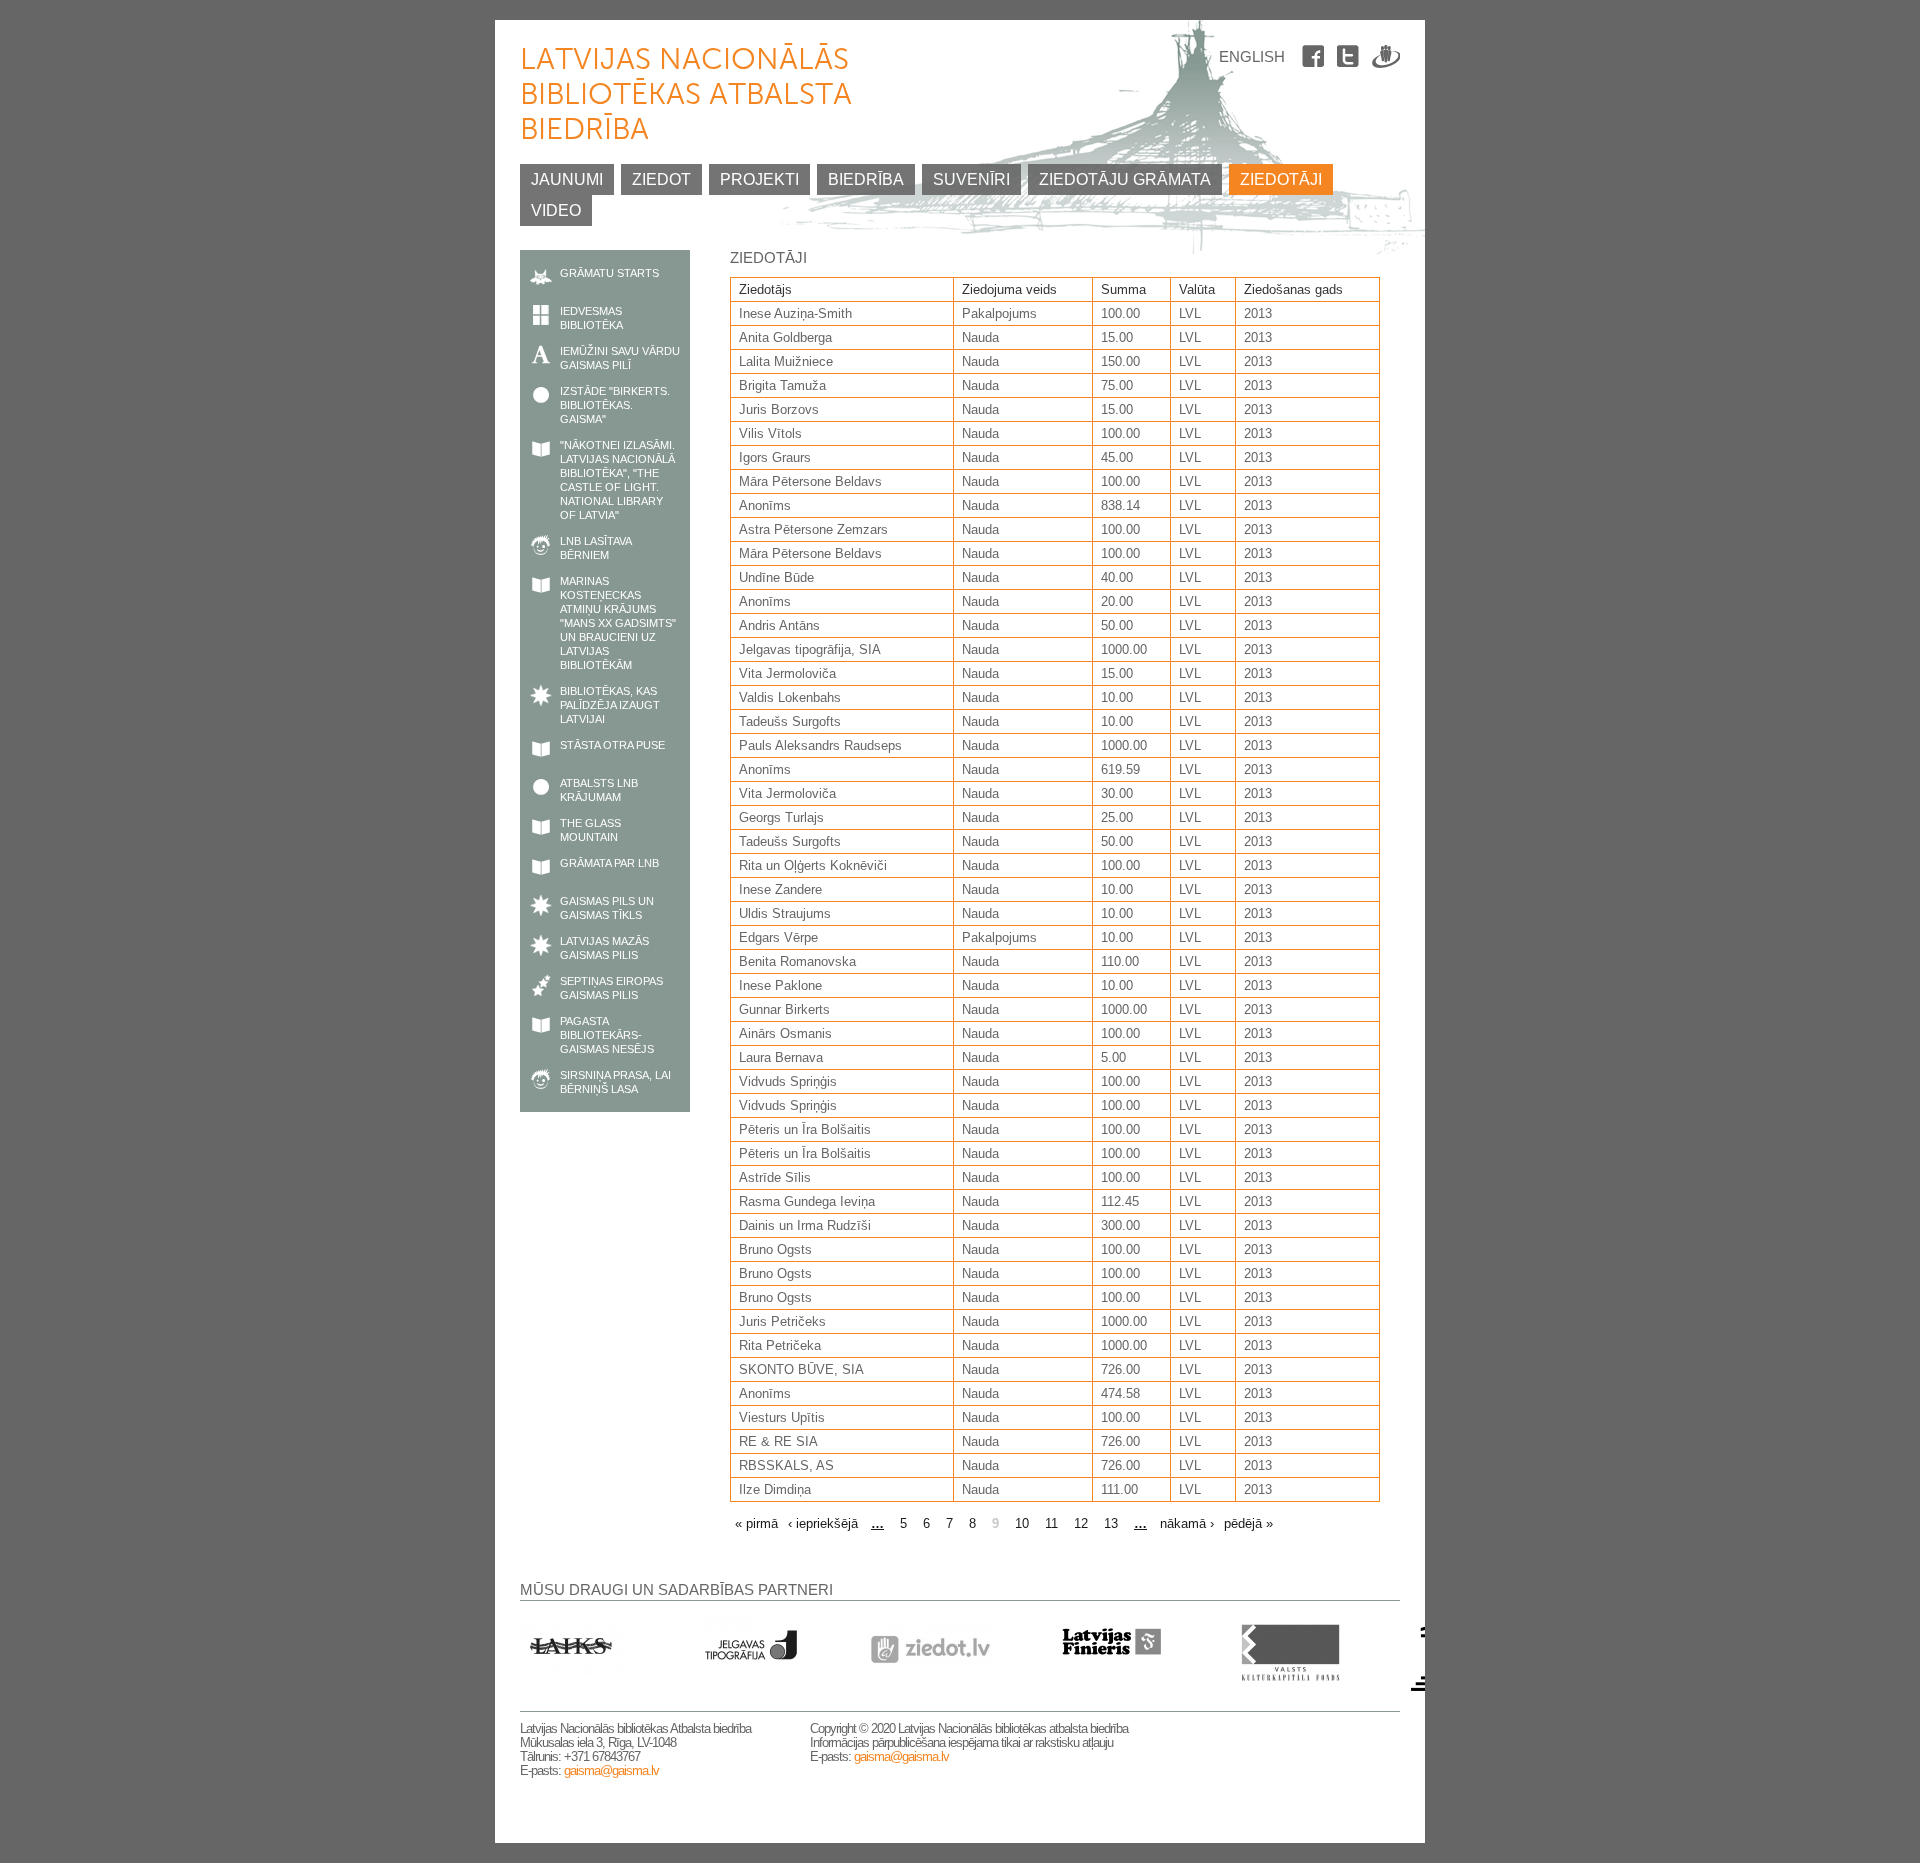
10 (1022, 1523)
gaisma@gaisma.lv (611, 1770)
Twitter (1351, 60)
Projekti (759, 179)
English (1252, 56)
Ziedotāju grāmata (1125, 179)
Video (556, 210)
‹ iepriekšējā (823, 1523)
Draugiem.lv (1386, 60)
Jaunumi (567, 179)
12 (1081, 1523)
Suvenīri (971, 179)
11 (1051, 1523)
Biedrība (866, 179)
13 (1111, 1523)
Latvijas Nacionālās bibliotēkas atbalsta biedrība (686, 96)
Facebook (1316, 60)
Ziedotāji (1281, 179)
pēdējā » (1248, 1523)
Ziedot (661, 179)
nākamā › (1187, 1523)
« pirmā (756, 1523)
